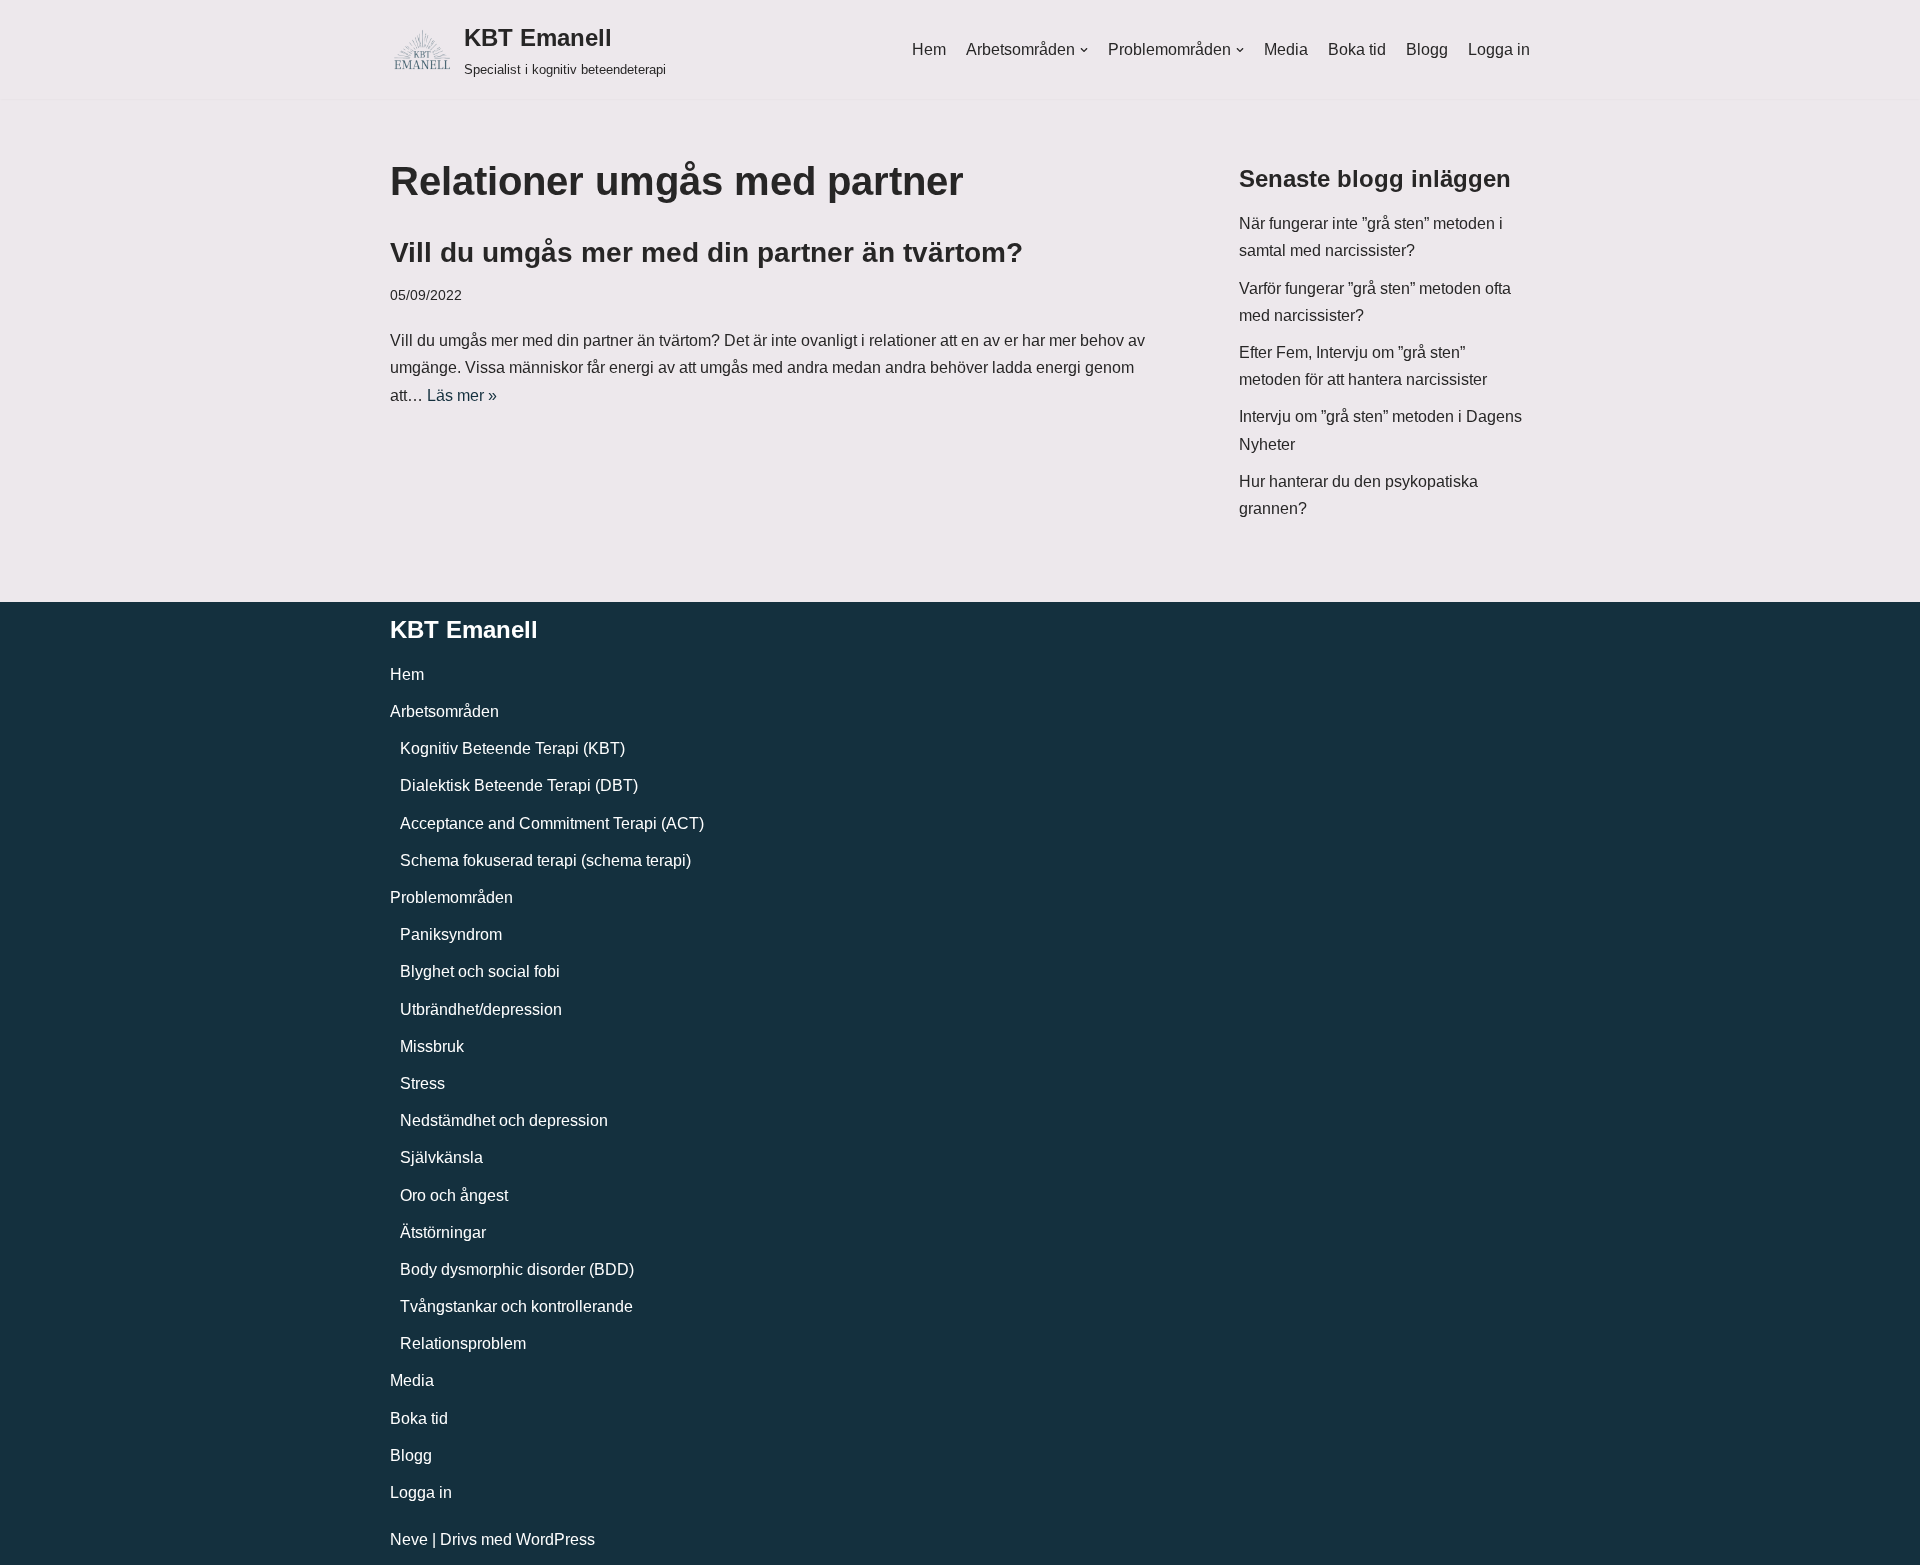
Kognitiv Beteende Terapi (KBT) (512, 748)
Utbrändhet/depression (481, 1009)
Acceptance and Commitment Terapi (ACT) (552, 823)
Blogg (1427, 49)
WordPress (555, 1539)
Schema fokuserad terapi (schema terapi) (545, 860)
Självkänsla (441, 1157)
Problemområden (451, 897)
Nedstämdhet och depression (504, 1120)
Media (1286, 49)
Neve (409, 1539)
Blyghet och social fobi (480, 971)
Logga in (1499, 49)
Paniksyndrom (451, 934)
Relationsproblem (463, 1343)
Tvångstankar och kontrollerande (516, 1306)
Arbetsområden (444, 711)
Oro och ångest (454, 1195)
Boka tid (1357, 49)
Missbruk (432, 1046)
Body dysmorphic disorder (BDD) (517, 1269)
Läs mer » (462, 395)
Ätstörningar (443, 1232)
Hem (929, 49)
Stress (422, 1083)
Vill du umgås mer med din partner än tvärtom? (706, 252)
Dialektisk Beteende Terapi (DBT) (519, 785)
